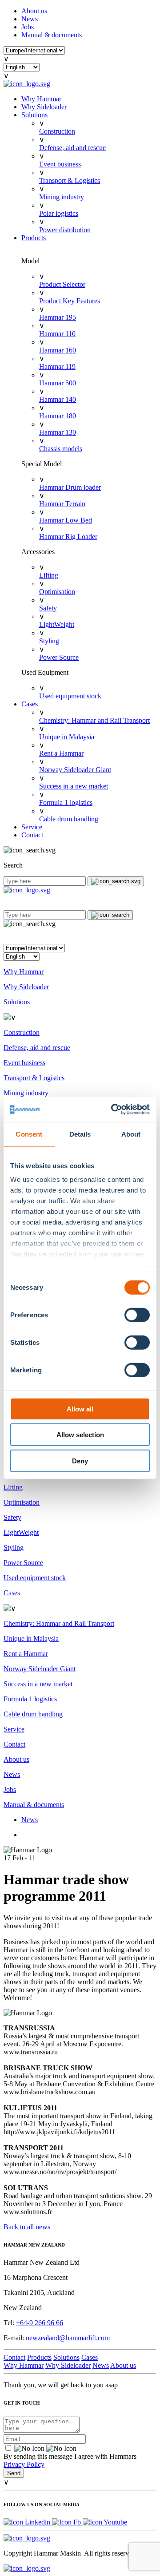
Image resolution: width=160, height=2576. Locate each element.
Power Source (59, 657)
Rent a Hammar (61, 753)
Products (34, 238)
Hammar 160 (58, 350)
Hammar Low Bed (66, 520)
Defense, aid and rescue (72, 148)
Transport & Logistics (70, 180)
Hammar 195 (58, 317)
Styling (49, 641)
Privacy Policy (24, 2464)
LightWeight (57, 624)
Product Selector (62, 284)
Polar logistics (59, 213)
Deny (80, 1460)
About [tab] (131, 1134)
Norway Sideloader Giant (75, 770)
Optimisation (57, 592)
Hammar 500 (58, 383)
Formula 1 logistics (66, 803)
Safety (48, 608)
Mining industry (62, 197)
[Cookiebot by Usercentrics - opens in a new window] (113, 1110)
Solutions (34, 115)
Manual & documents (52, 35)
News (30, 19)
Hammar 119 (57, 367)
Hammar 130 (58, 432)
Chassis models (61, 449)
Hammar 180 (58, 416)
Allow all (80, 1409)
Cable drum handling (69, 819)
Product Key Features (70, 301)
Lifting (49, 575)
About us (34, 11)
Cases (30, 704)
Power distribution (65, 230)
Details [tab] (80, 1134)
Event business (60, 164)
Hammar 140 (58, 399)
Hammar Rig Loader (68, 537)
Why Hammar (41, 99)
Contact (32, 835)
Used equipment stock (70, 696)
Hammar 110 (57, 334)
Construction (57, 131)
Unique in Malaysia (67, 737)
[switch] (137, 1315)
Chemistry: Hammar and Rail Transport (94, 720)
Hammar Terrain (62, 504)
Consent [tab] (29, 1134)
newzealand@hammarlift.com (68, 2338)
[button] (80, 936)
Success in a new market (74, 786)
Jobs (28, 27)
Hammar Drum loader (70, 487)
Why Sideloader (44, 107)
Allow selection (80, 1435)
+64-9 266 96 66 (40, 2323)
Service (32, 827)
